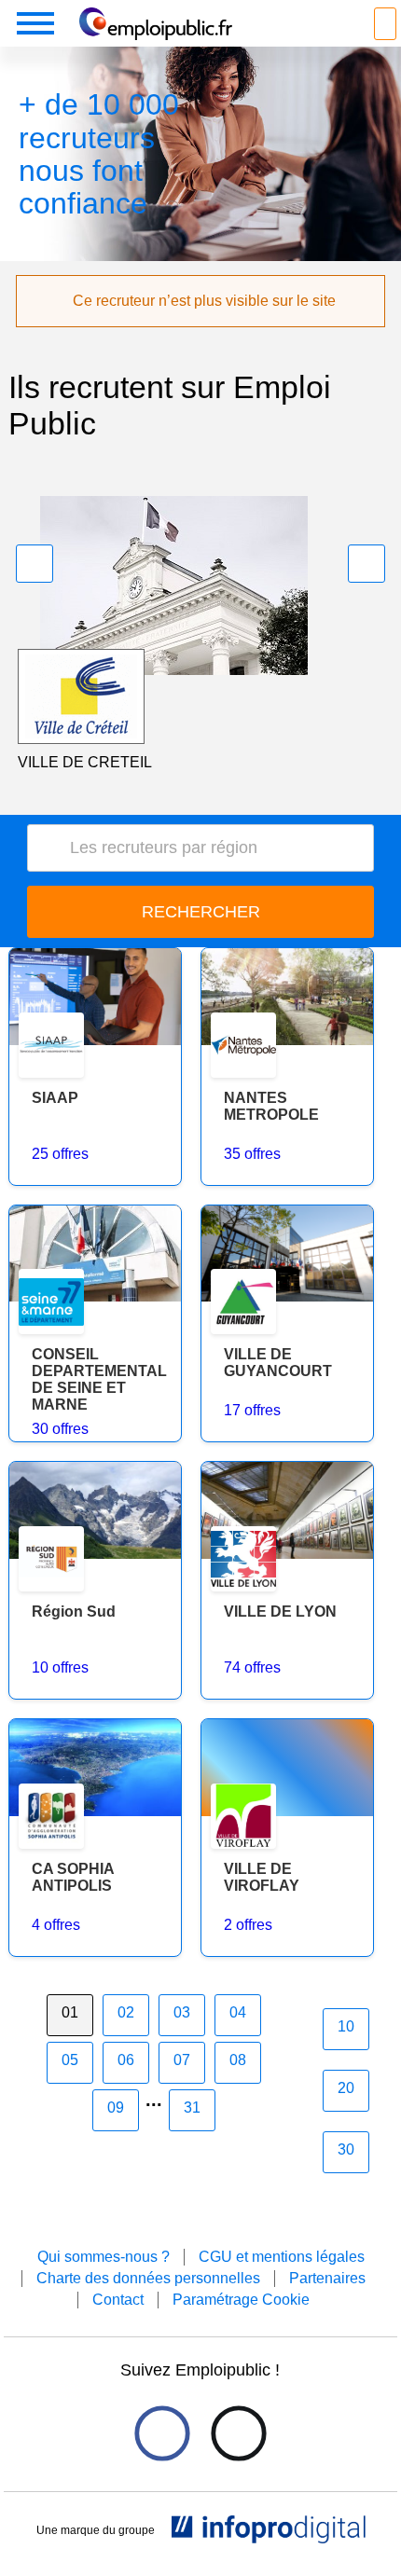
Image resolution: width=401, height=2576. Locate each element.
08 (238, 2060)
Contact (118, 2300)
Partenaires (327, 2278)
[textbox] (208, 848)
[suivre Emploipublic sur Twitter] (238, 2433)
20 (346, 2088)
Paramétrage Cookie (241, 2300)
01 (70, 2012)
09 (116, 2108)
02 (126, 2012)
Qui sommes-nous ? (104, 2257)
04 (238, 2012)
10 (346, 2026)
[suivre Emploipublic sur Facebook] (162, 2433)
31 (192, 2108)
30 (346, 2149)
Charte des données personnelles (148, 2278)
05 (70, 2060)
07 (182, 2060)
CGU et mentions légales (282, 2257)
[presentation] (35, 564)
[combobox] (201, 848)
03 (182, 2012)
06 (126, 2060)
